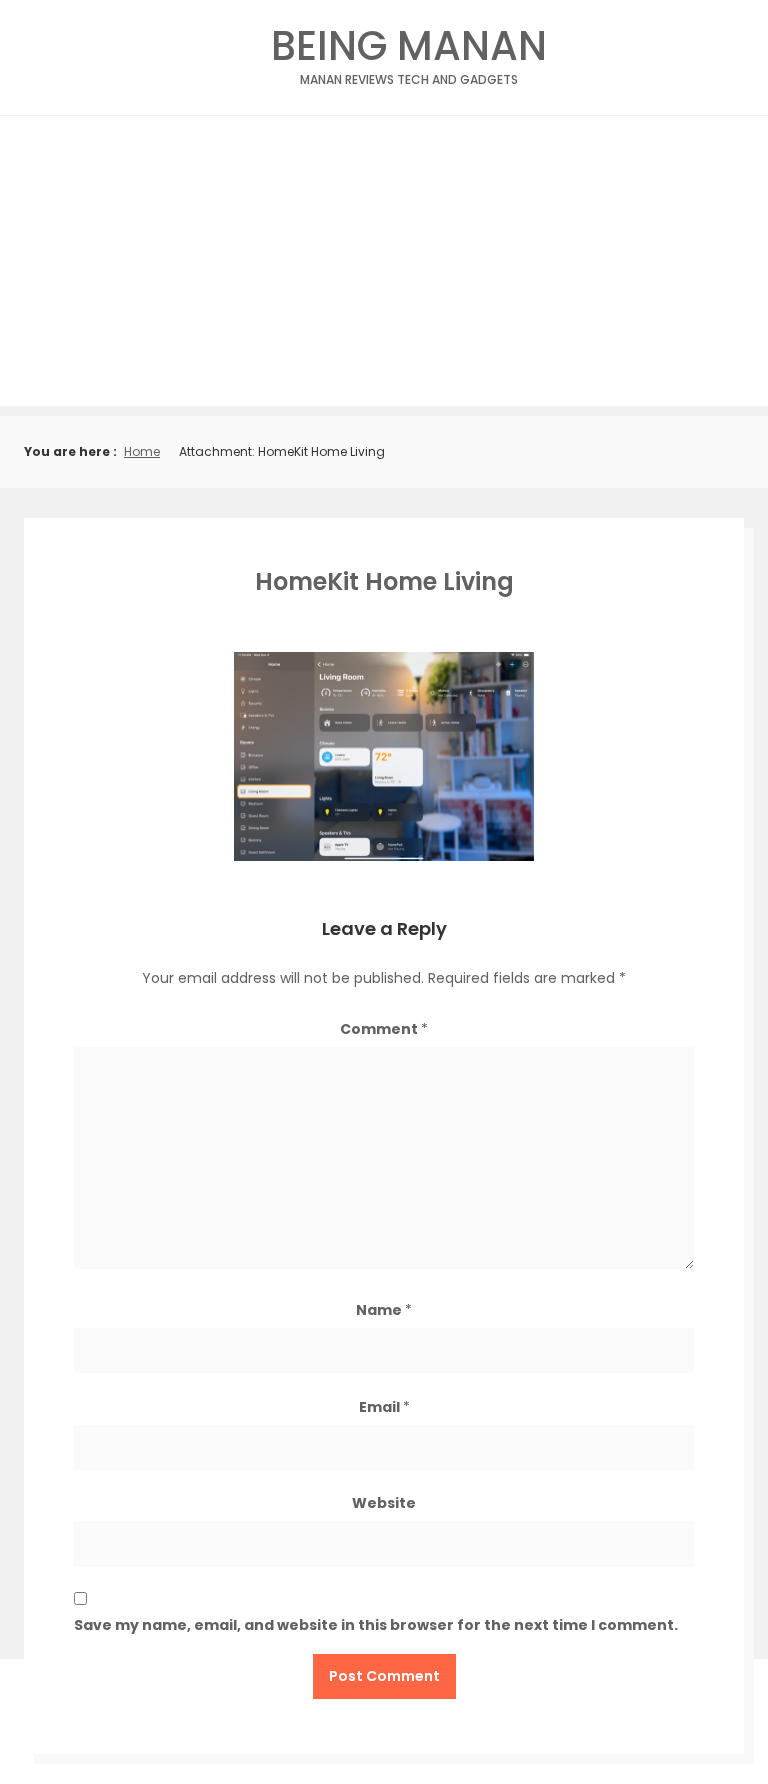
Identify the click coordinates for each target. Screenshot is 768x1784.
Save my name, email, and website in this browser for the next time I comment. (376, 1625)
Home (142, 451)
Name (384, 1310)
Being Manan (409, 51)
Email (384, 1407)
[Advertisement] (384, 266)
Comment (384, 1029)
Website (384, 1503)
